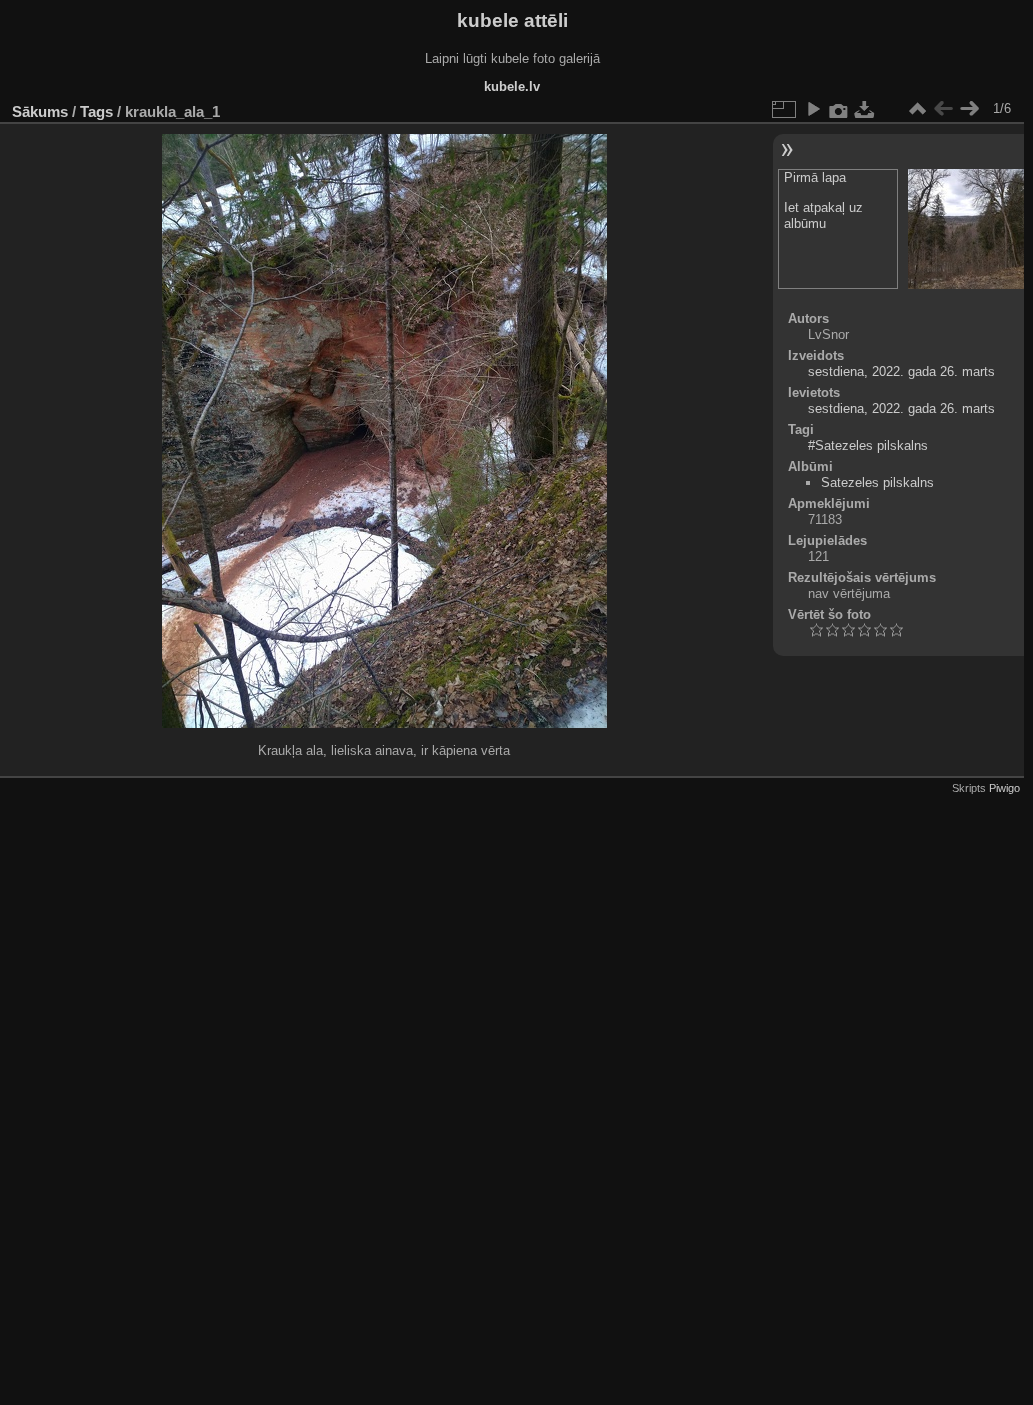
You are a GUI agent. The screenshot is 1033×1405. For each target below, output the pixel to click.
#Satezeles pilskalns (868, 445)
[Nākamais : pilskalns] (969, 109)
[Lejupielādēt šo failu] (865, 109)
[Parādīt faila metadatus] (839, 109)
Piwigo (1004, 788)
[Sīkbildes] (917, 109)
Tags (96, 111)
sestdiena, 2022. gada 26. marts (901, 371)
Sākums (40, 111)
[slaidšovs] (813, 109)
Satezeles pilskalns (877, 482)
